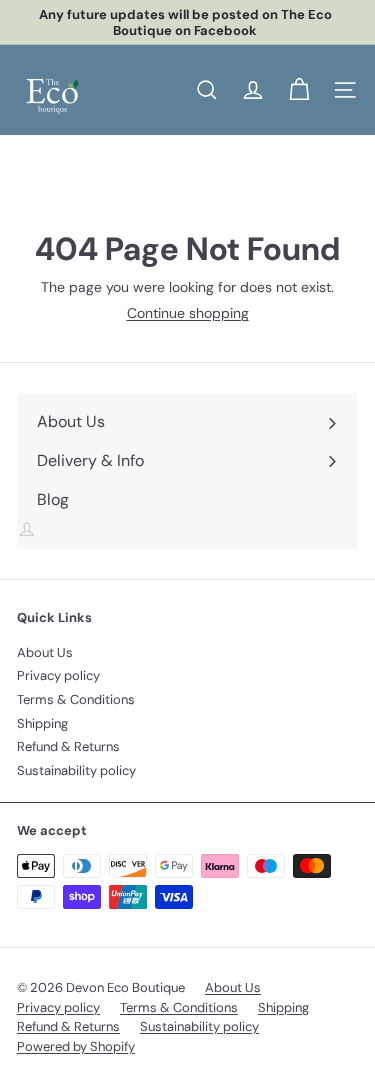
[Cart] (299, 90)
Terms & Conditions (76, 699)
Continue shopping (188, 313)
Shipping (42, 723)
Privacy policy (58, 675)
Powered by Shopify (76, 1046)
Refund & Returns (68, 746)
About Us (45, 652)
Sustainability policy (76, 770)
